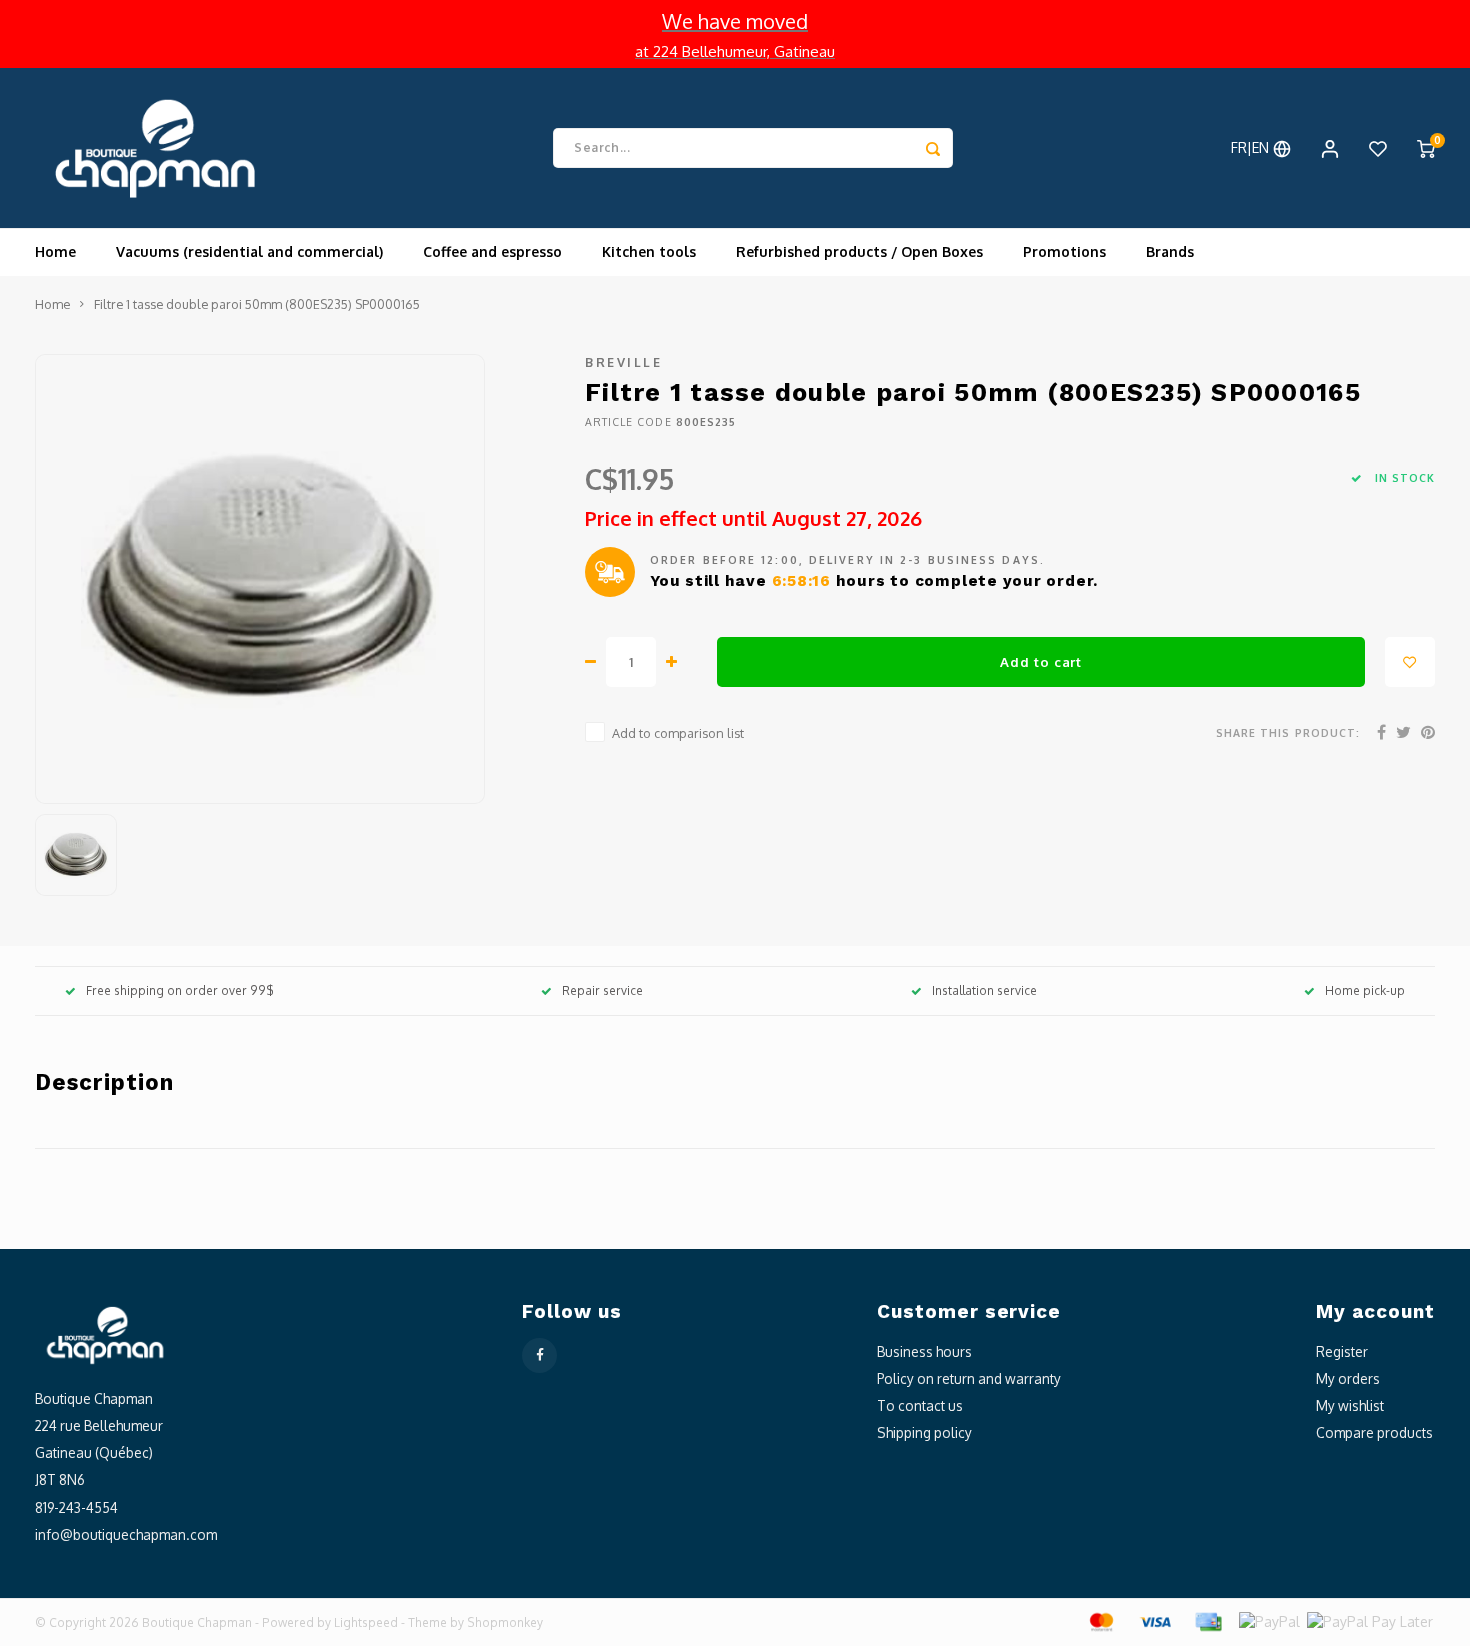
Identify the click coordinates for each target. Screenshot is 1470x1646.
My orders (1348, 1378)
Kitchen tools (649, 251)
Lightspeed (366, 1622)
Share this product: (1288, 732)
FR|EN (1252, 147)
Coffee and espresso (492, 251)
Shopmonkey (505, 1622)
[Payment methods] (1100, 1620)
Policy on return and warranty (969, 1378)
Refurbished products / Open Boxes (859, 251)
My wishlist (1350, 1405)
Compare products (1374, 1432)
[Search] (933, 148)
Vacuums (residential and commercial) (249, 251)
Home (55, 251)
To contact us (920, 1405)
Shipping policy (924, 1432)
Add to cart (1040, 661)
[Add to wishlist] (1410, 662)
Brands (1170, 251)
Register (1342, 1351)
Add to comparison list (678, 733)
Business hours (924, 1351)
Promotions (1064, 251)
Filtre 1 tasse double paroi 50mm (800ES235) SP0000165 (257, 304)
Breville (623, 362)
